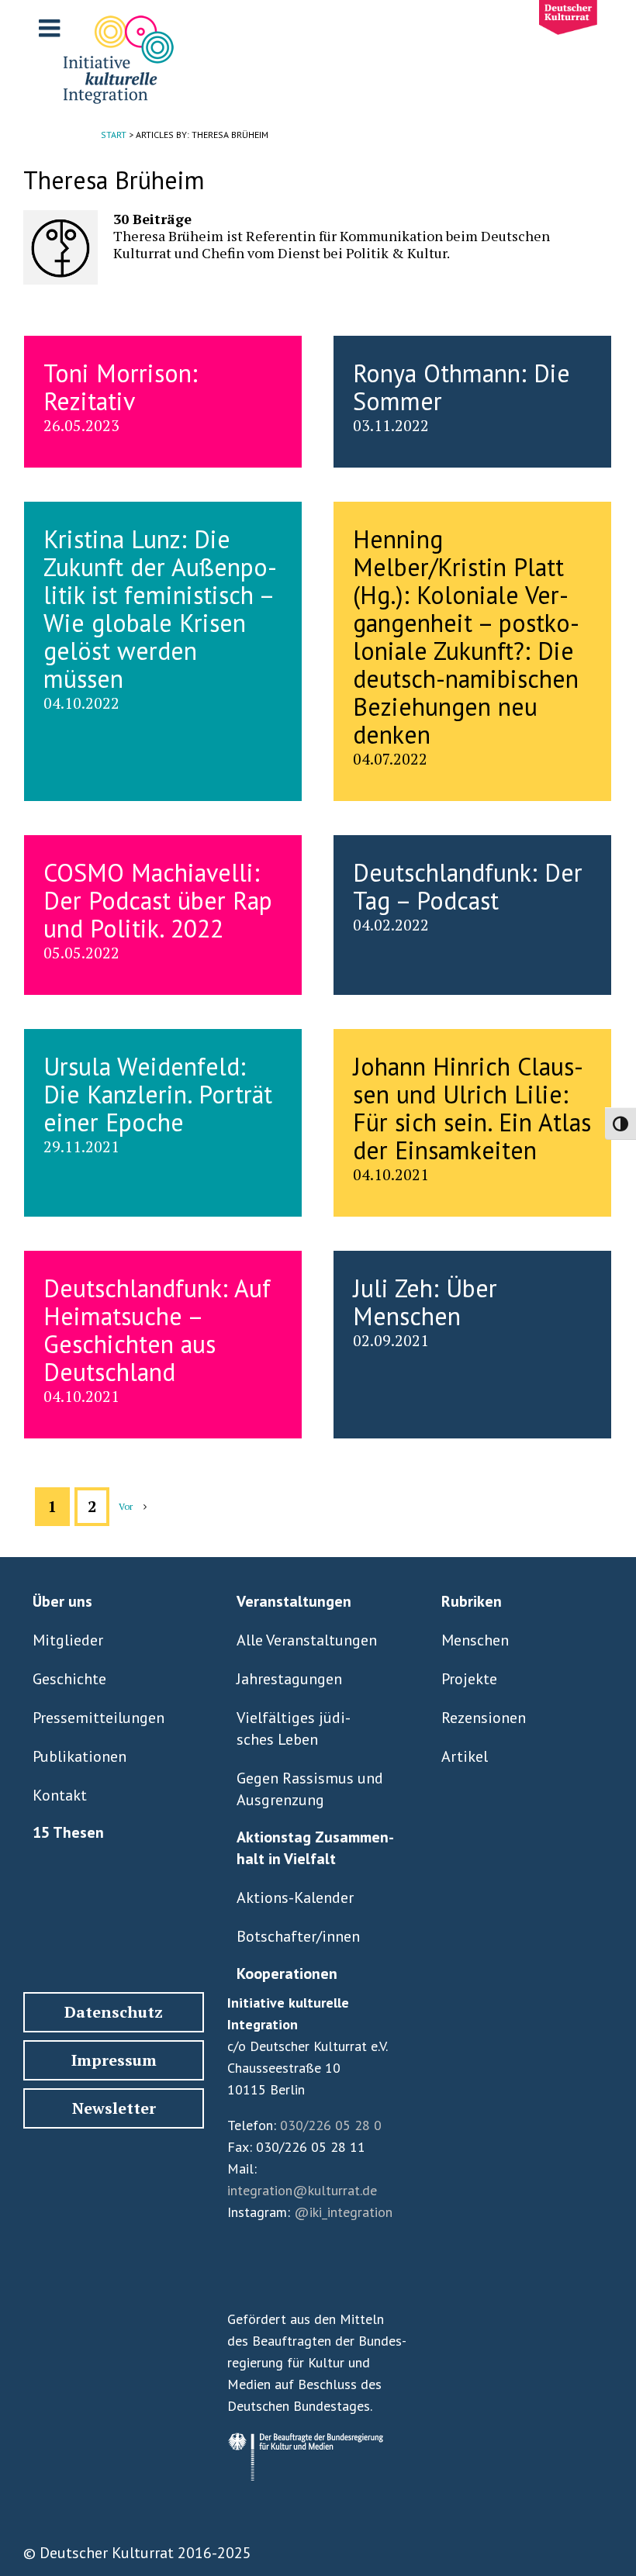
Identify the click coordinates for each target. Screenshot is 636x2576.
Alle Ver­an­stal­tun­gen (307, 1640)
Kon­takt (60, 1795)
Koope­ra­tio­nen (287, 1973)
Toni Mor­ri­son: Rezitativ (121, 387)
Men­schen (475, 1640)
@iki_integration (343, 2212)
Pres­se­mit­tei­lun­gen (99, 1718)
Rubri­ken (472, 1601)
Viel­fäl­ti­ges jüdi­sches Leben (294, 1728)
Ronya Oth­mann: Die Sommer (461, 387)
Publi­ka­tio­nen (79, 1756)
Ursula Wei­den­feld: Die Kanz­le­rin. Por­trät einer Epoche (158, 1094)
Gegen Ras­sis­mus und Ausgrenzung (310, 1789)
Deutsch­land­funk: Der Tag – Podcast (468, 886)
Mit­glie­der (68, 1640)
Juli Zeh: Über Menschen (425, 1302)
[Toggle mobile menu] (51, 28)
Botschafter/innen (298, 1936)
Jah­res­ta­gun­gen (289, 1679)
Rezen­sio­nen (484, 1718)
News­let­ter (114, 2108)
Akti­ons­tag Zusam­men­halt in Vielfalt (315, 1848)
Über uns (62, 1601)
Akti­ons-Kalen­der (295, 1897)
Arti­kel (465, 1756)
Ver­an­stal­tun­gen (294, 1601)
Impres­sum (114, 2060)
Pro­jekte (469, 1679)
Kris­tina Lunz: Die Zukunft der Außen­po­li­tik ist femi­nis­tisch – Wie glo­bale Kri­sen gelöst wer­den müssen (160, 609)
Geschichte (69, 1679)
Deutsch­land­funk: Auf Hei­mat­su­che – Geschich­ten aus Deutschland (157, 1330)
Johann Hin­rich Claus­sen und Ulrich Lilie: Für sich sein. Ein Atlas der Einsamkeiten (472, 1108)
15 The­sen (68, 1832)
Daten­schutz (114, 2012)
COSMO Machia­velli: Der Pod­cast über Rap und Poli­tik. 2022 (158, 900)
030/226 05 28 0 (331, 2125)
